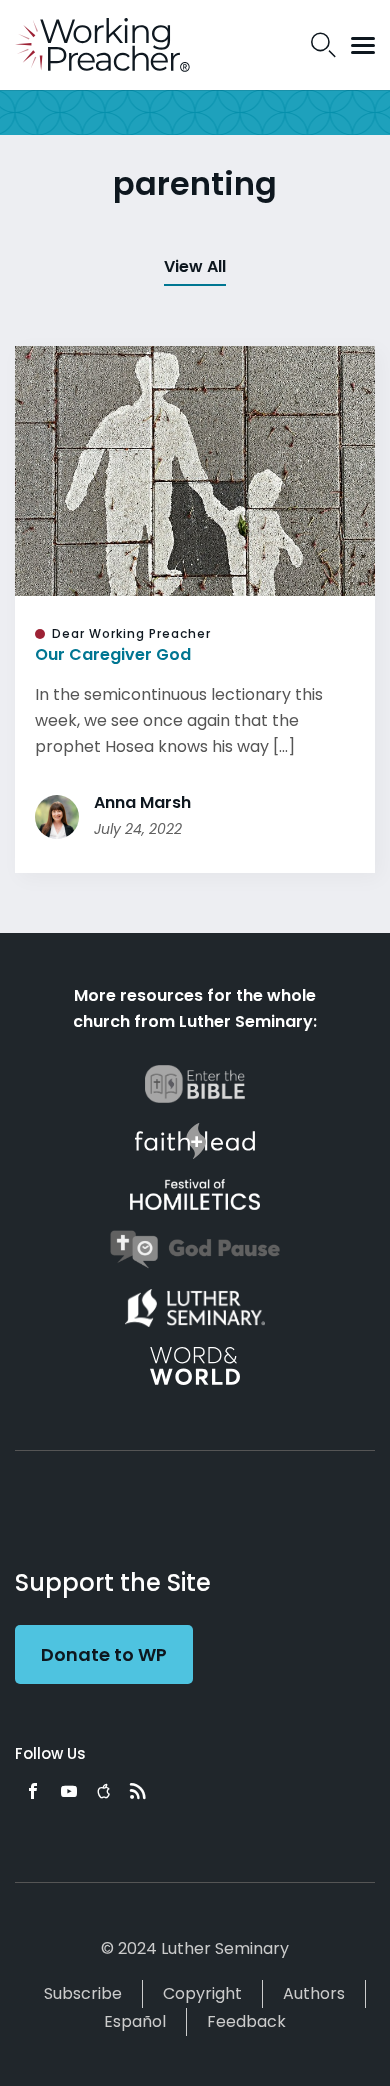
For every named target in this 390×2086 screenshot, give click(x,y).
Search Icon (323, 45)
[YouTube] (69, 1791)
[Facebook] (33, 1791)
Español (135, 2021)
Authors (314, 1993)
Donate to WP (104, 1654)
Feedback (246, 2021)
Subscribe (83, 1993)
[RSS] (138, 1791)
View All (195, 266)
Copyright (202, 1993)
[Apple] (103, 1791)
